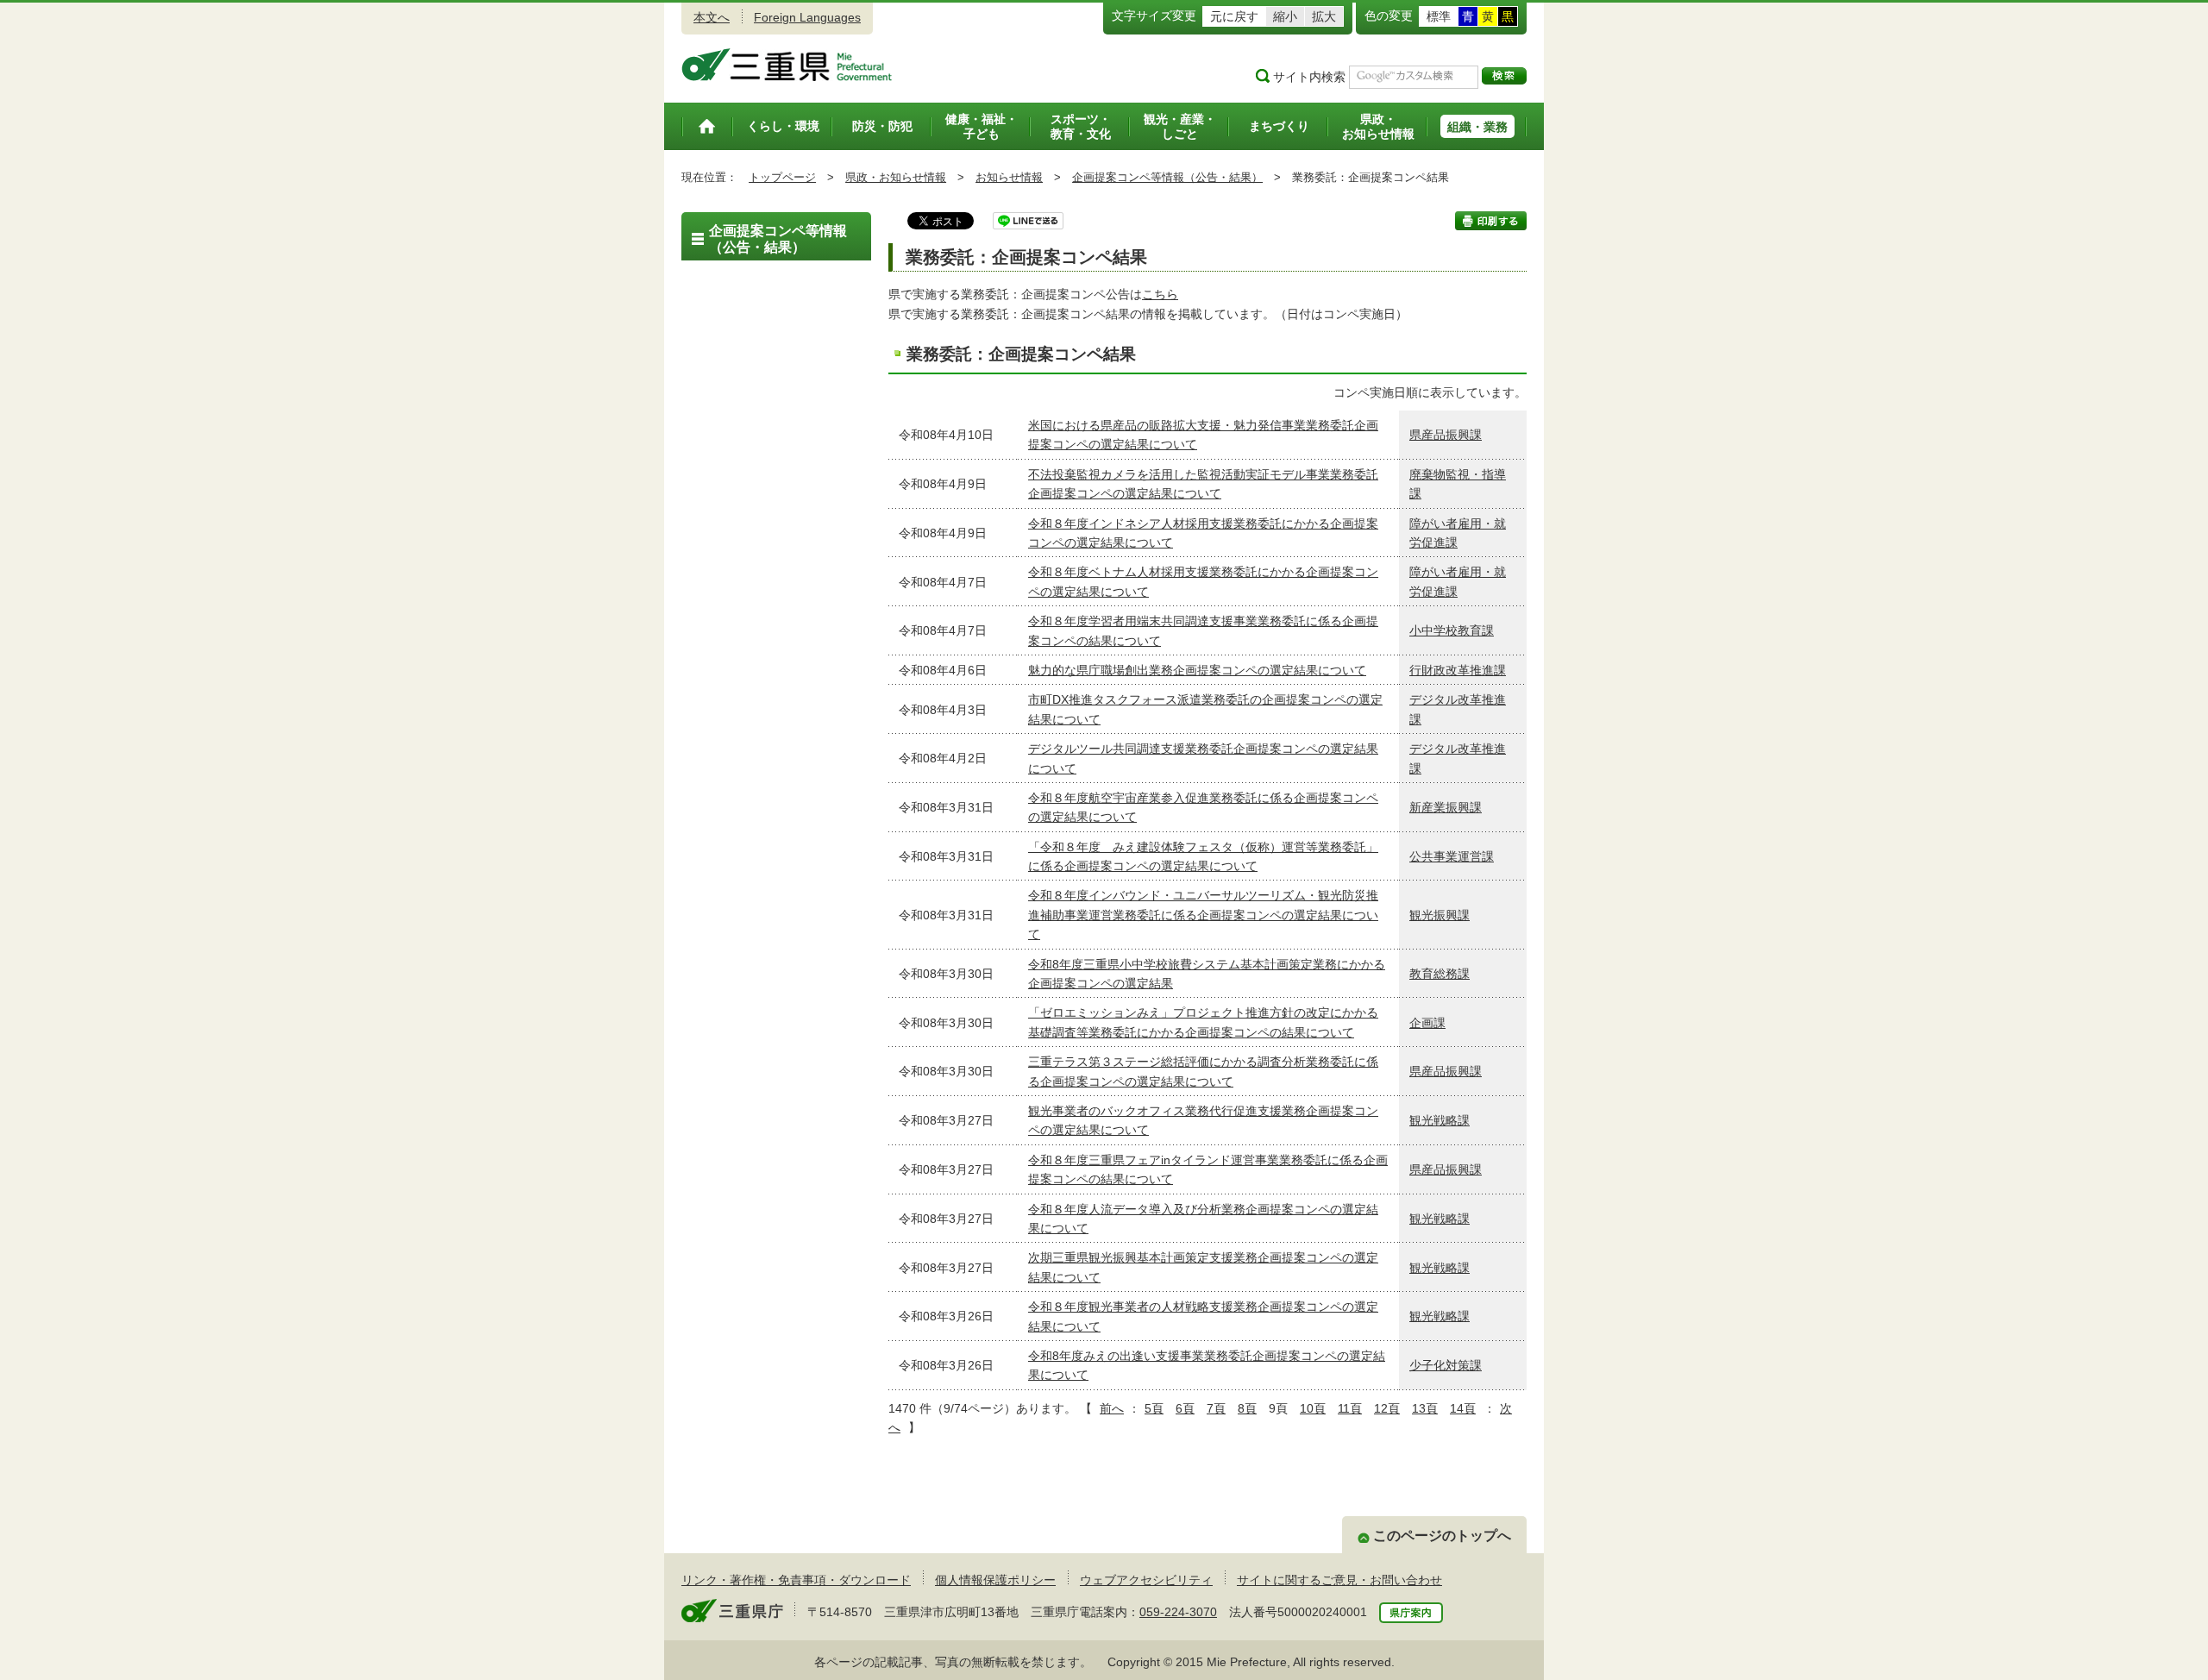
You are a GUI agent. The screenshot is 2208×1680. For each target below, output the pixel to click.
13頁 (1425, 1408)
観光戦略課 (1440, 1120)
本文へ (712, 17)
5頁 (1154, 1408)
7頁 (1216, 1408)
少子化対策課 (1446, 1365)
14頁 (1463, 1408)
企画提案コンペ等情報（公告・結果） (1167, 177)
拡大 (1324, 16)
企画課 (1427, 1023)
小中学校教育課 (1452, 630)
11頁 (1350, 1408)
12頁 (1387, 1408)
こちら (1160, 294)
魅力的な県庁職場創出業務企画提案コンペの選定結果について (1197, 670)
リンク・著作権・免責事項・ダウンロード (796, 1580)
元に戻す (1234, 16)
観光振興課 (1440, 915)
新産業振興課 (1446, 807)
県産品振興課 (1446, 435)
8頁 (1247, 1408)
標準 (1439, 16)
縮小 (1285, 16)
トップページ (782, 177)
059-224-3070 (1178, 1612)
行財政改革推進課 (1458, 670)
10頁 (1313, 1408)
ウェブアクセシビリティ (1146, 1580)
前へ (1112, 1408)
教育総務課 (1440, 974)
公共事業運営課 (1452, 856)
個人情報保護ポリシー (995, 1580)
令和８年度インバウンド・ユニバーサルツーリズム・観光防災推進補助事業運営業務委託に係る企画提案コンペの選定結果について (1203, 915)
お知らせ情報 (1009, 177)
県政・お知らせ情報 (896, 177)
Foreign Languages (807, 17)
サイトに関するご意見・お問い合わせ (1339, 1580)
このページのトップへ (1442, 1536)
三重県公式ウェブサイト (787, 65)
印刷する (1491, 221)
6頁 (1185, 1408)
